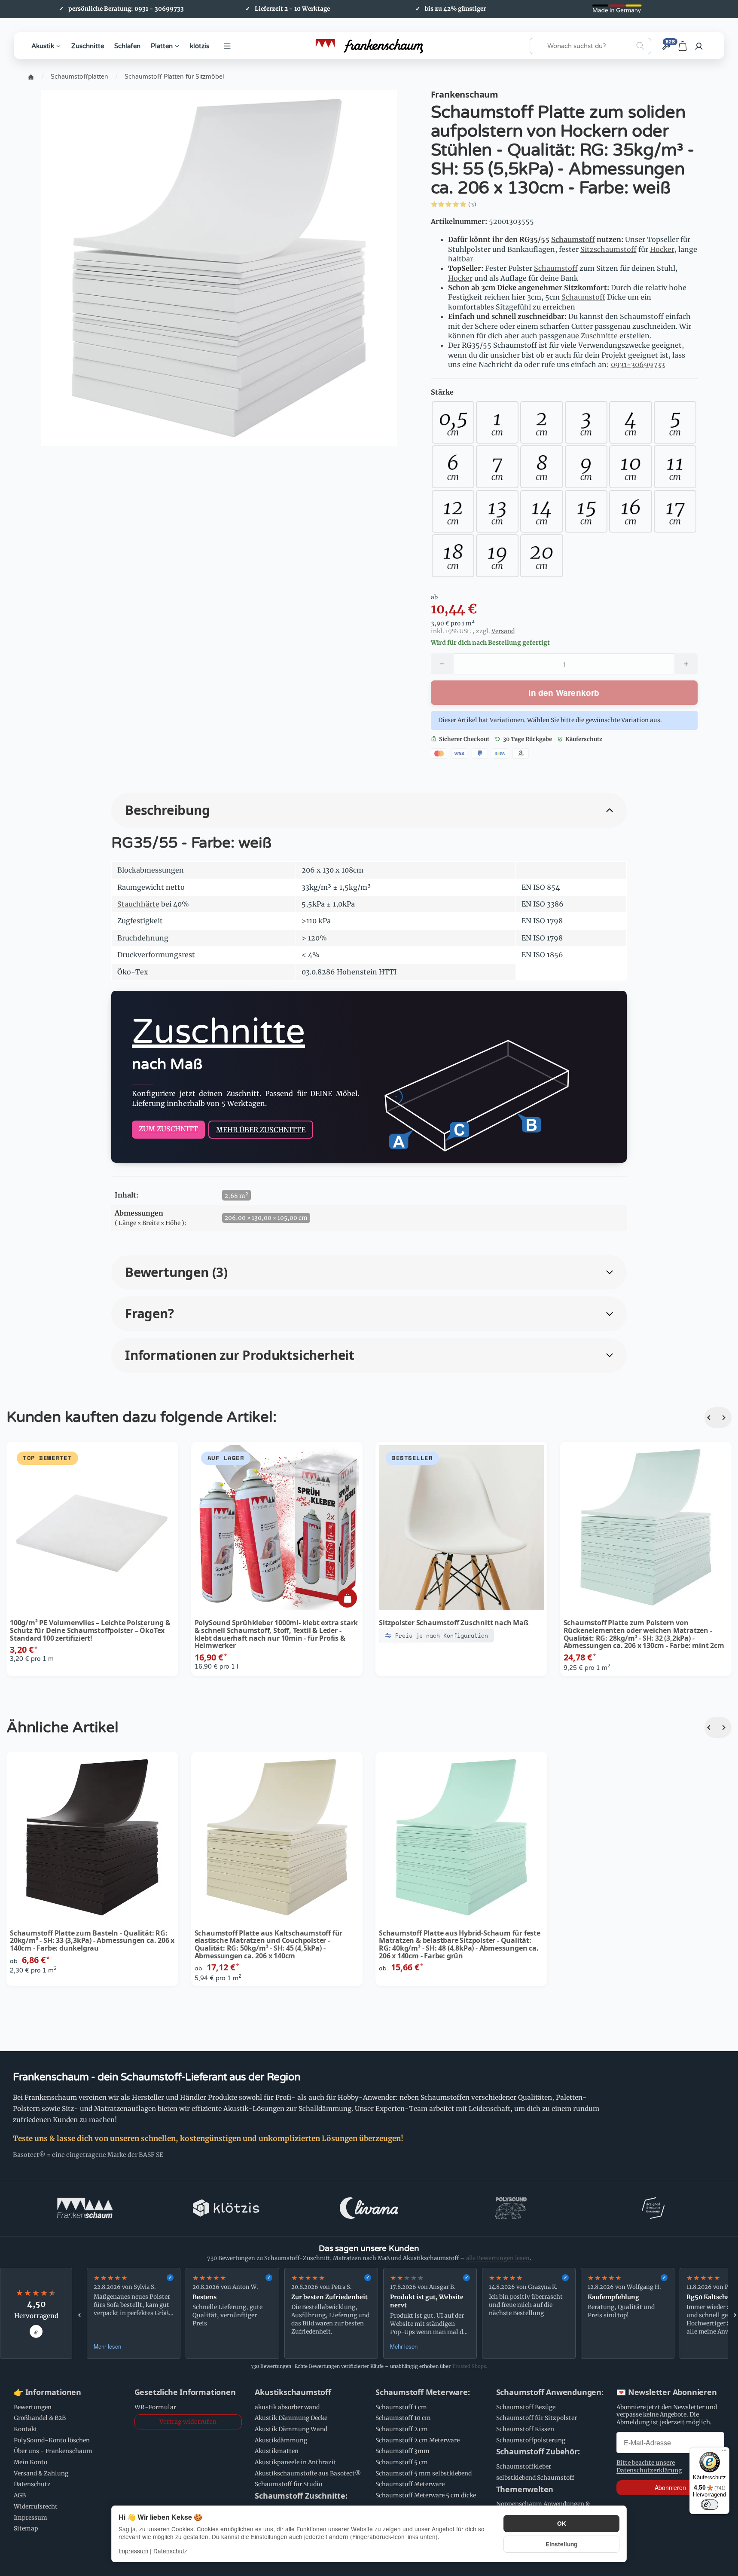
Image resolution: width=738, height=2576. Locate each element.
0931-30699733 (638, 364)
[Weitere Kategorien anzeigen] (227, 46)
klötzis (200, 46)
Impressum (133, 2551)
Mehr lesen (107, 2346)
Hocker (662, 249)
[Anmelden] (699, 46)
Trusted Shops (469, 2366)
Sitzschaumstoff (608, 249)
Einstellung (561, 2544)
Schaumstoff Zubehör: (538, 2452)
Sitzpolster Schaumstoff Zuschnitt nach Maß (454, 1623)
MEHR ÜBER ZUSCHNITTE (261, 1130)
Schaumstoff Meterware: (423, 2392)
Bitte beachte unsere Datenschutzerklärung (649, 2467)
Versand (503, 631)
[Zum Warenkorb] (683, 46)
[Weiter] (725, 1418)
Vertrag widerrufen (188, 2422)
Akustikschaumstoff (293, 2392)
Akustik (43, 46)
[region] (407, 2313)
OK (562, 2523)
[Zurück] (711, 1418)
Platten (162, 46)
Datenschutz (170, 2551)
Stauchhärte (138, 904)
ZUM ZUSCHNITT (168, 1129)
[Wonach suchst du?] (640, 46)
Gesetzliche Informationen (185, 2392)
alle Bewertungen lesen (498, 2258)
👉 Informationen (47, 2392)
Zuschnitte (88, 46)
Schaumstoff (573, 239)
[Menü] (724, 2452)
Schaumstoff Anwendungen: (550, 2392)
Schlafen (127, 46)
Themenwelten (525, 2490)
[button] (500, 204)
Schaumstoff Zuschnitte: (301, 2496)
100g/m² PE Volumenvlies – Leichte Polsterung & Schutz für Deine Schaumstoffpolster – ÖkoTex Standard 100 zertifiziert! (90, 1631)
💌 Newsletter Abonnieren (666, 2392)
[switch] (710, 2505)
